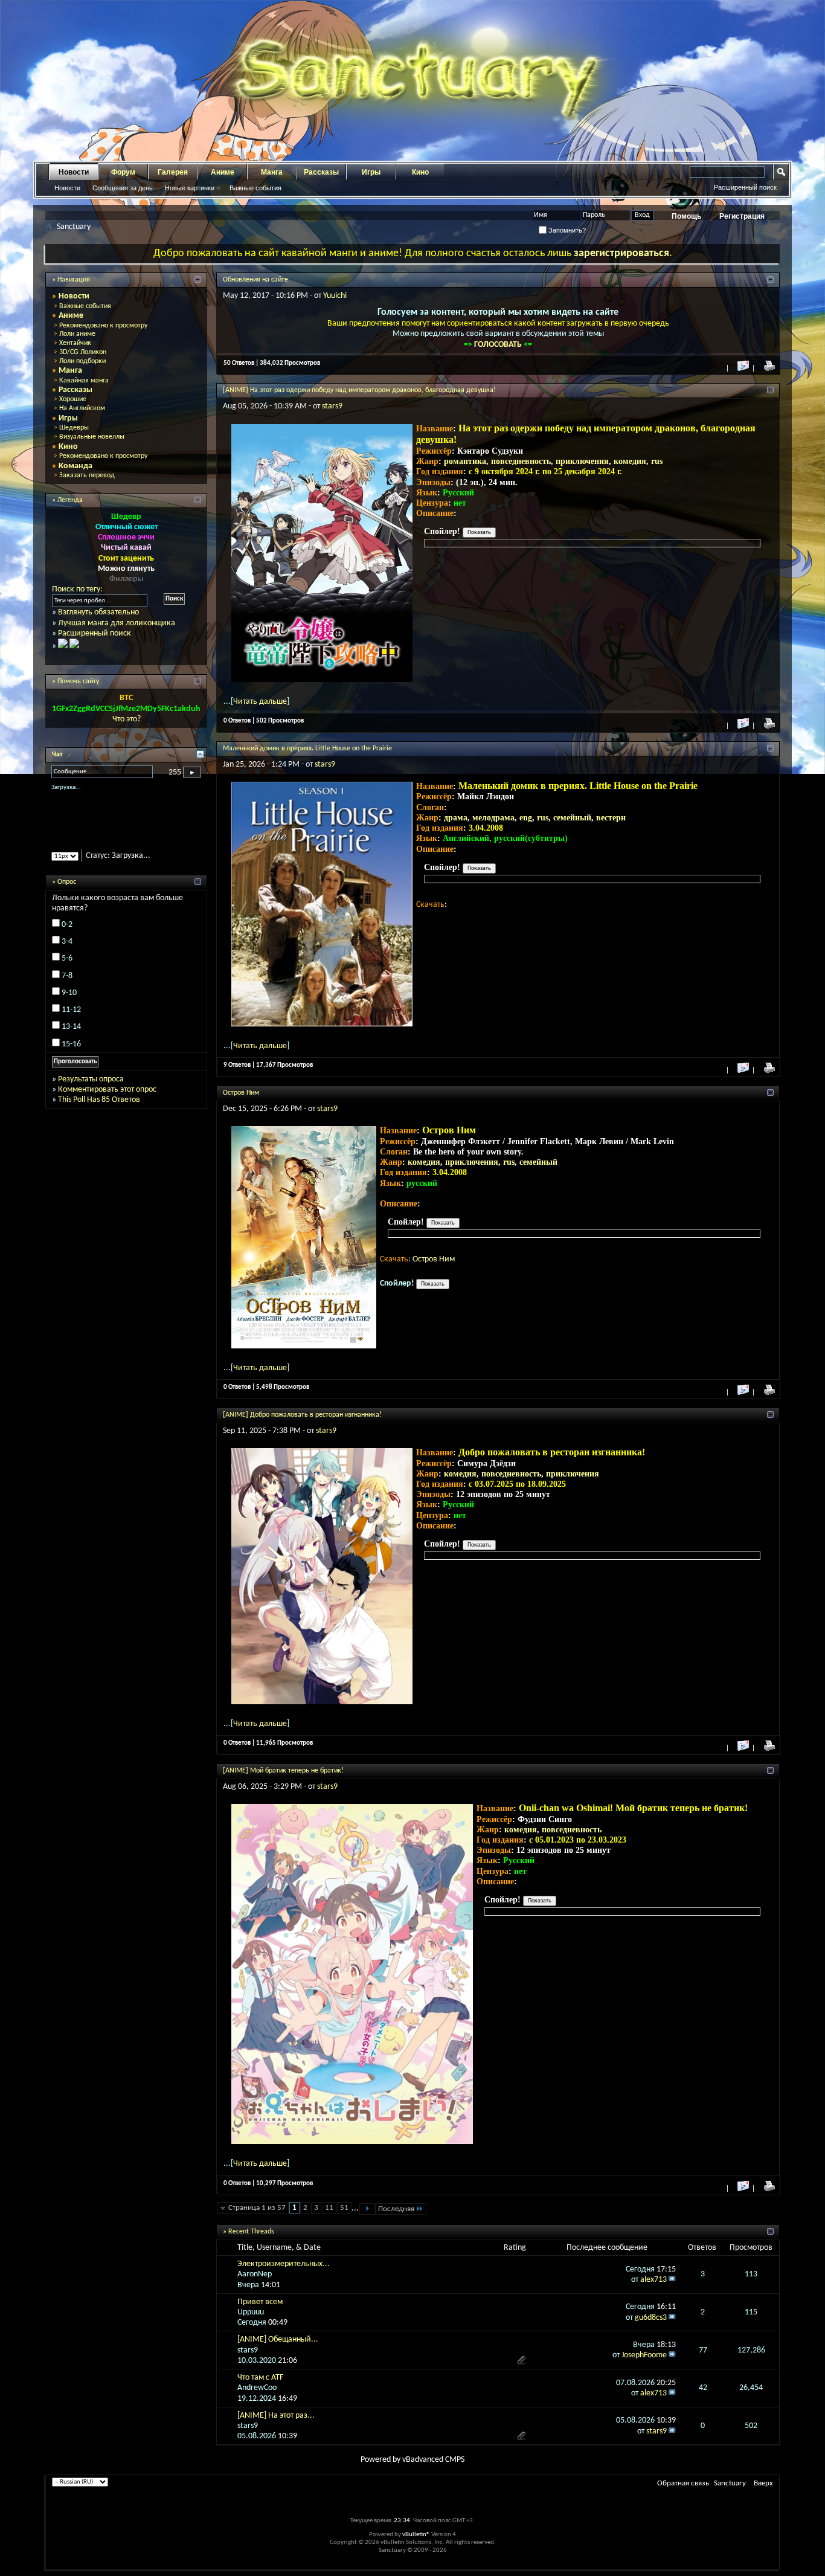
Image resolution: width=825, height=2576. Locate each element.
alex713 (653, 2280)
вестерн (611, 818)
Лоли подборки (82, 361)
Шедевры (74, 428)
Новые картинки (190, 188)
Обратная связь (683, 2483)
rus (657, 461)
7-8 (67, 986)
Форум (123, 172)
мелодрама (493, 818)
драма (456, 818)
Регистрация (742, 216)
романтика (465, 461)
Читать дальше (260, 702)
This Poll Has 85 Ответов (99, 1110)
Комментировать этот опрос (107, 1100)
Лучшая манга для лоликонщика (117, 623)
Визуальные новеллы (92, 437)
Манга (272, 172)
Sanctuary (730, 2483)
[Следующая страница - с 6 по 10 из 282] (367, 2209)
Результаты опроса (91, 1090)
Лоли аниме (77, 334)
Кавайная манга (84, 381)
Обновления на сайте (255, 280)
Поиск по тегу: (77, 589)
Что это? (127, 719)
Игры (371, 172)
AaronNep (255, 2274)
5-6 (67, 969)
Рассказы (321, 172)
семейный (572, 818)
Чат (58, 755)
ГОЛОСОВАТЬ (499, 345)
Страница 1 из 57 (257, 2208)
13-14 (71, 1038)
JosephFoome (644, 2355)
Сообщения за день (123, 188)
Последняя (396, 2209)
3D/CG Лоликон (83, 352)
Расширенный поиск (745, 187)
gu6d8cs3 (651, 2318)
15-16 (71, 1055)
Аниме (223, 172)
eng (526, 818)
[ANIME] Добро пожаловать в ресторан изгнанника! (302, 1415)
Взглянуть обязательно (98, 612)
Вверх (763, 2483)
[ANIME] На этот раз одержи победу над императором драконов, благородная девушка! (359, 390)
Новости (74, 172)
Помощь (686, 216)
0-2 (67, 935)
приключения (582, 461)
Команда (75, 466)
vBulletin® (416, 2535)
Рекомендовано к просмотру (103, 326)
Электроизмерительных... (284, 2264)
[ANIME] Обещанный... (278, 2339)
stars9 (332, 406)
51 (344, 2208)
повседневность (521, 461)
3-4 (67, 952)
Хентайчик (75, 343)
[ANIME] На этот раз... (276, 2416)
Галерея (173, 172)
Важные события (255, 188)
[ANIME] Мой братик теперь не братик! (283, 1771)
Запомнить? (566, 230)
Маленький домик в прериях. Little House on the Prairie (307, 749)
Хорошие (73, 399)
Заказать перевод (87, 475)
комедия (630, 461)
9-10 (69, 1003)
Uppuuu (251, 2312)
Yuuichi (335, 296)
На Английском (82, 408)
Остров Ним (241, 1093)
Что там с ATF (260, 2378)
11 (329, 2208)
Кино (420, 172)
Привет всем (260, 2302)
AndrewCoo (257, 2388)
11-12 (71, 1020)
